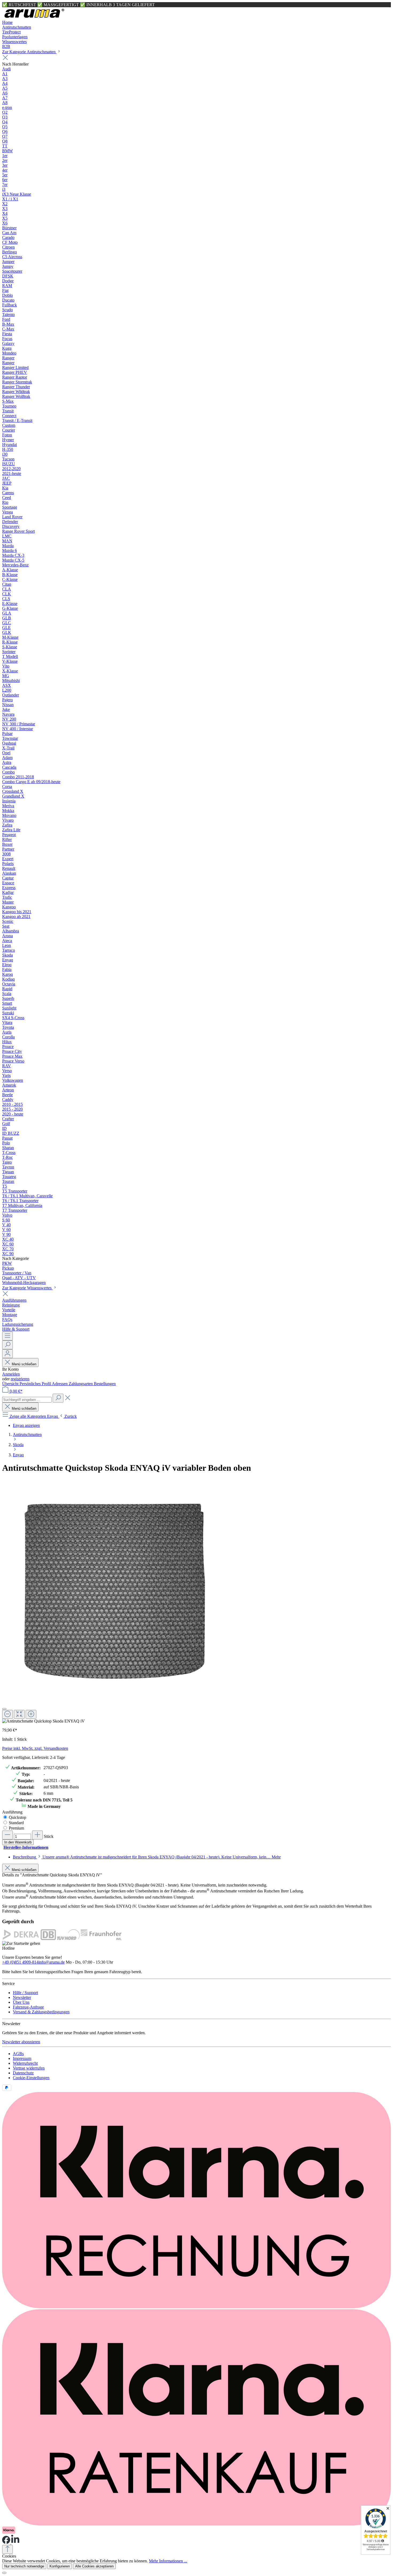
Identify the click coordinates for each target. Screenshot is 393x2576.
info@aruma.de (52, 1962)
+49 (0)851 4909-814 (20, 1962)
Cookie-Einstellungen (31, 2078)
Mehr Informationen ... (168, 2561)
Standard (16, 1823)
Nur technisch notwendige (24, 2566)
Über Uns (21, 2002)
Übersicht (11, 1384)
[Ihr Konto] (7, 1354)
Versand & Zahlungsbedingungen (41, 2012)
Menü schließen (24, 1364)
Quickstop (18, 1817)
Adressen (60, 1384)
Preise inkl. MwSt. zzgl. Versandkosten (35, 1748)
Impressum (22, 2058)
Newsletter (22, 1997)
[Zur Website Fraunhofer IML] (101, 1939)
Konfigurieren (60, 2566)
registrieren (20, 1379)
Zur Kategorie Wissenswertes (27, 1288)
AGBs (18, 2054)
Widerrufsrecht (25, 2063)
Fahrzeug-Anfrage (28, 2007)
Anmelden (11, 1374)
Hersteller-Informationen (26, 1847)
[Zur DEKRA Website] (21, 1939)
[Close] (4, 1709)
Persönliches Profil (36, 1384)
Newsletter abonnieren (21, 2042)
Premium (16, 1828)
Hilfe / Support (25, 1993)
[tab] (147, 1857)
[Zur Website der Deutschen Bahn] (48, 1939)
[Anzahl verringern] (7, 1835)
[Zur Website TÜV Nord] (68, 1939)
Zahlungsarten (81, 1384)
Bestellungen (105, 1384)
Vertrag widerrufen (29, 2068)
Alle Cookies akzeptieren (94, 2566)
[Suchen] (7, 1345)
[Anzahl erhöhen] (37, 1835)
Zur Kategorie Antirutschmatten (29, 52)
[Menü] (7, 1336)
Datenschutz (23, 2073)
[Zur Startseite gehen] (34, 18)
